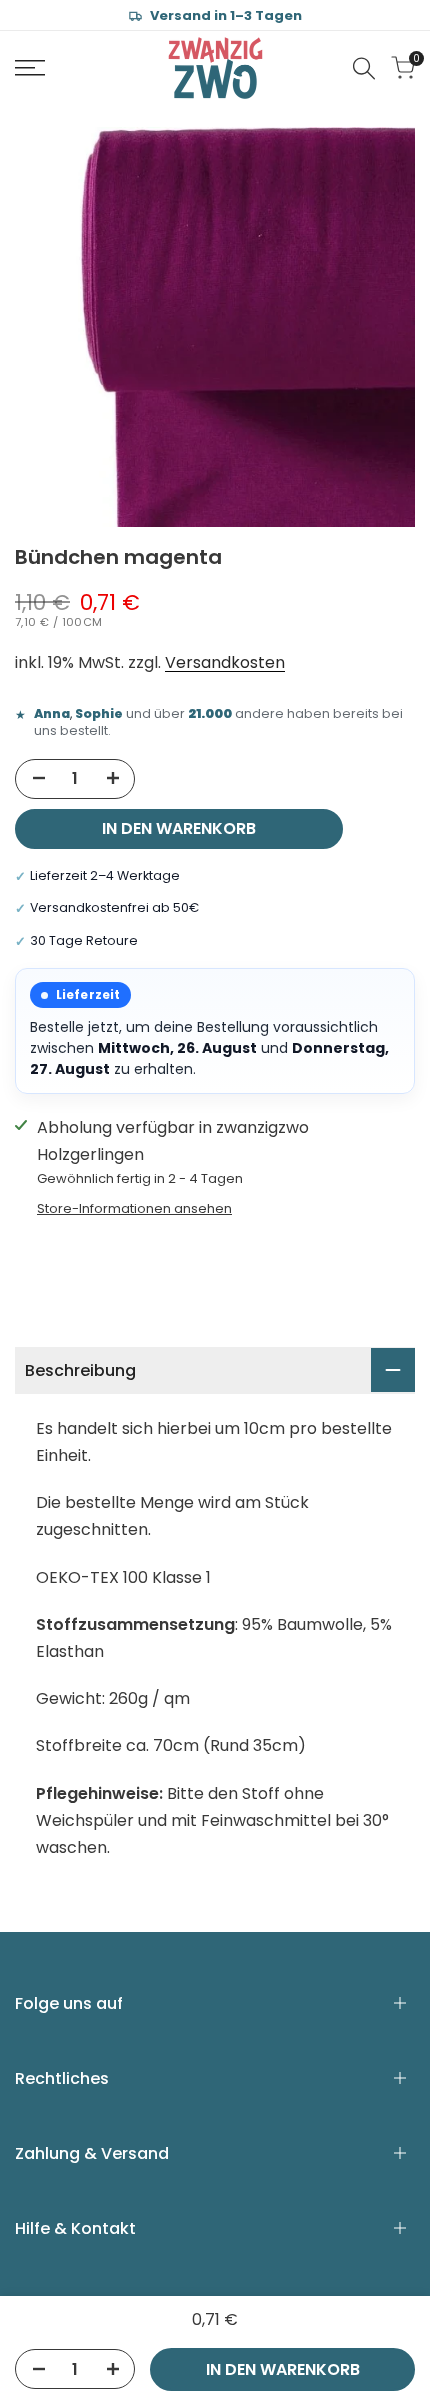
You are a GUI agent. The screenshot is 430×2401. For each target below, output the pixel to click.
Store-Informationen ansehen (134, 1208)
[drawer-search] (364, 68)
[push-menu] (30, 68)
